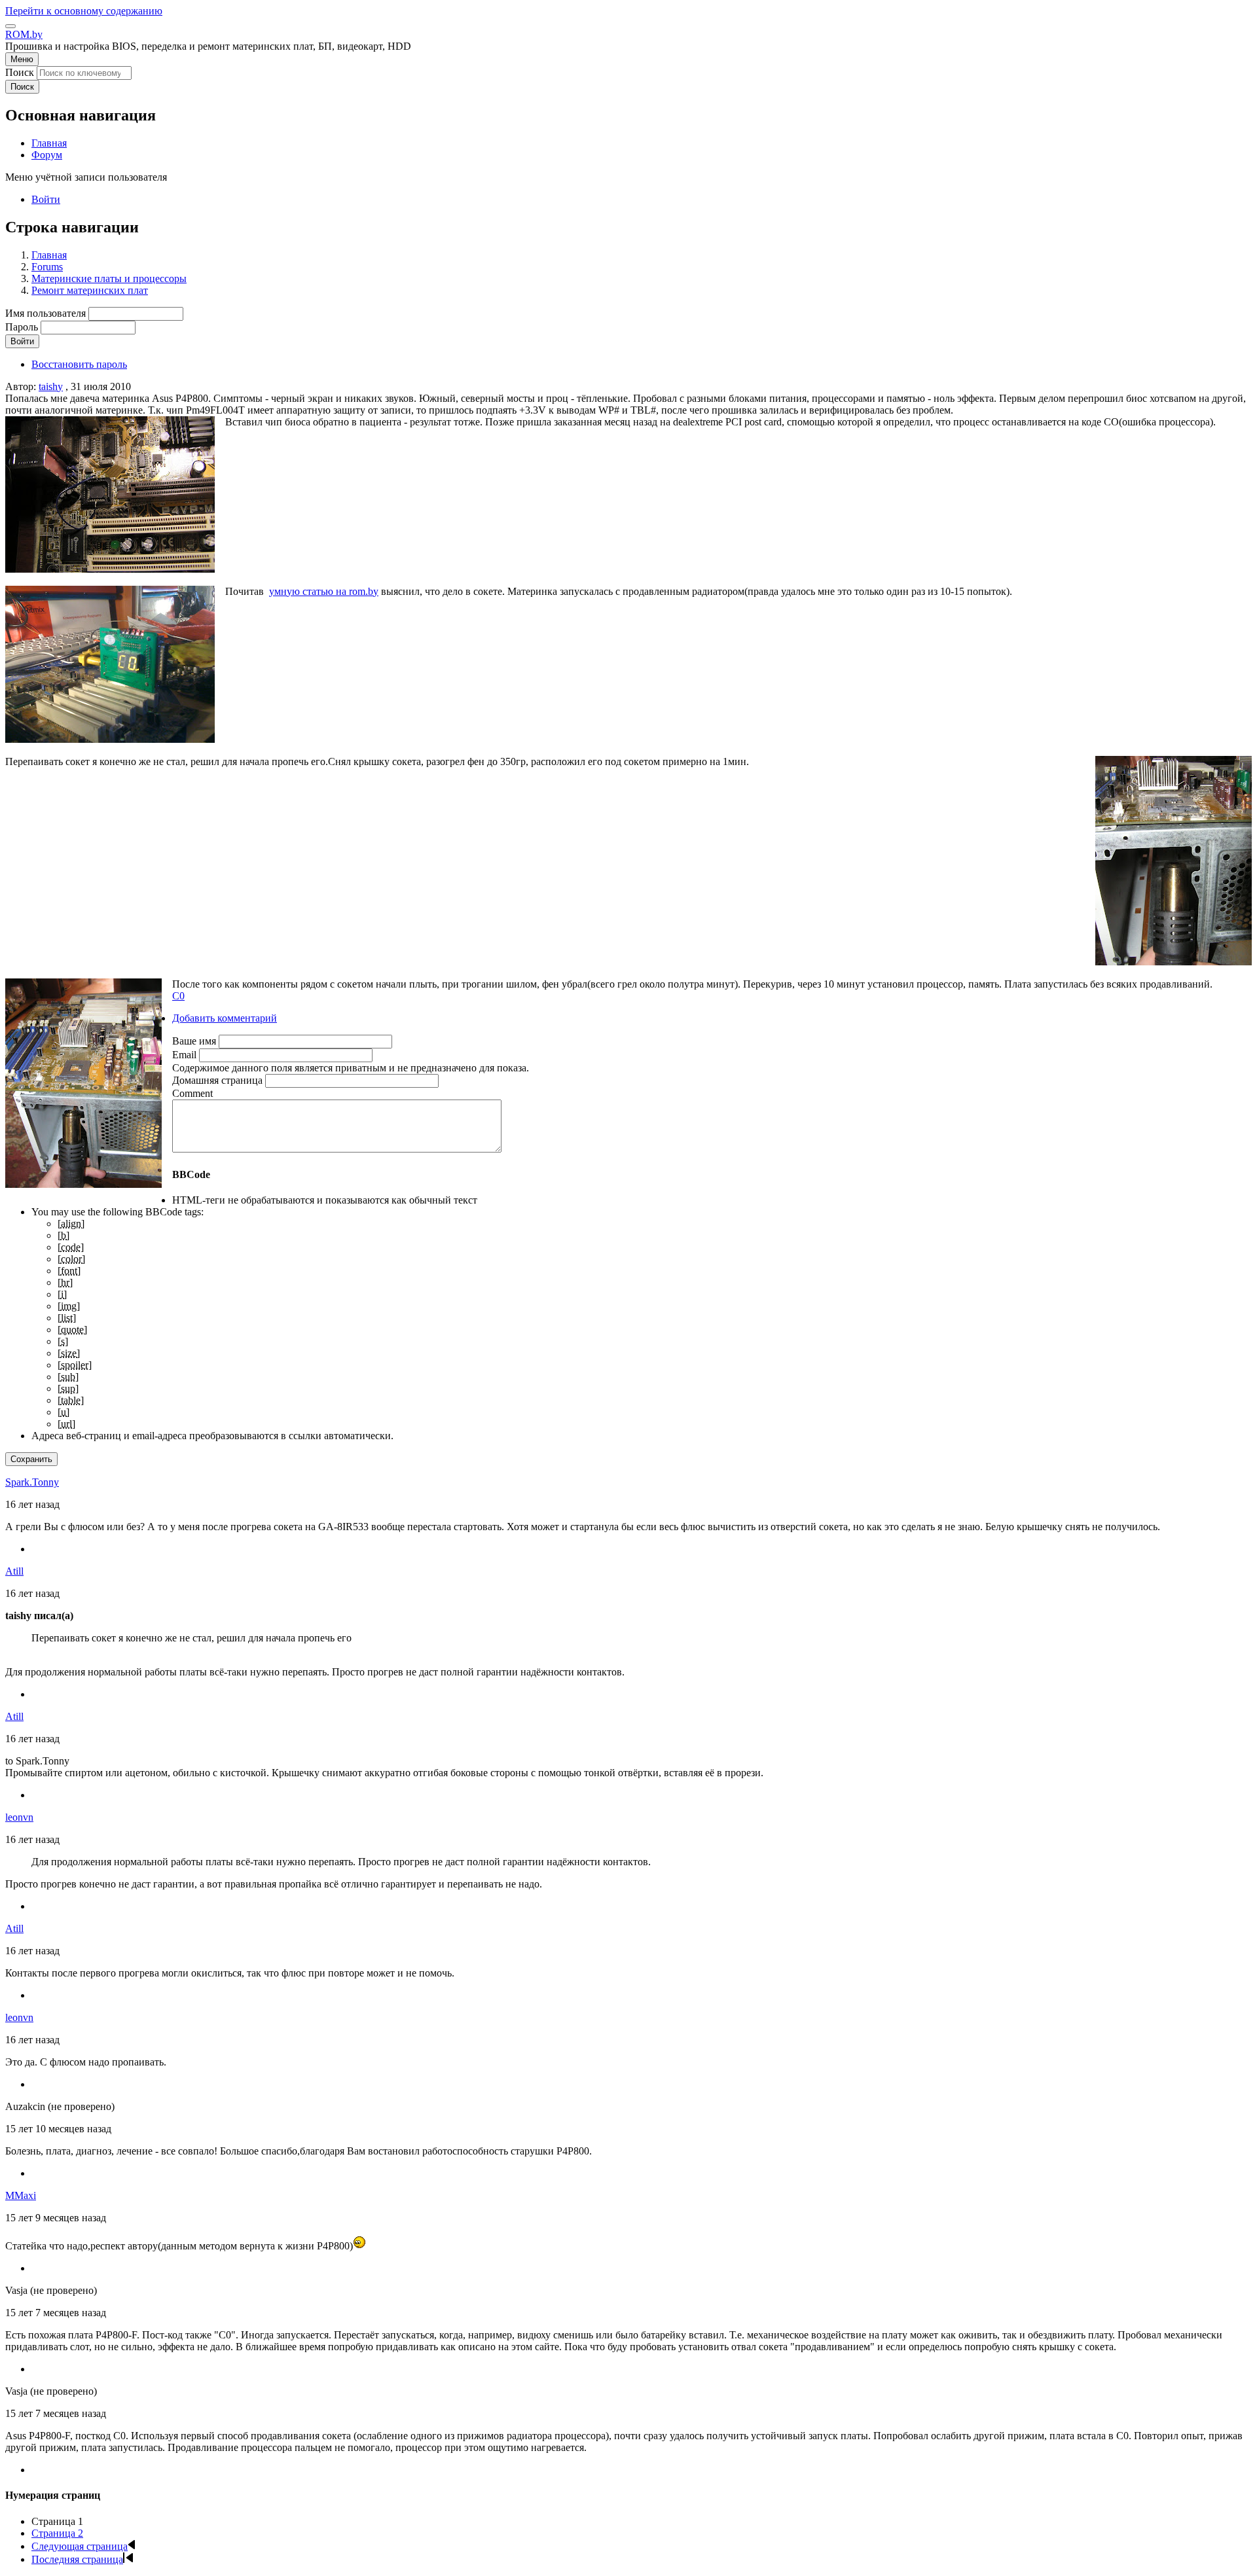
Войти (46, 199)
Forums (47, 267)
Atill (14, 1571)
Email (184, 1055)
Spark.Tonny (32, 1482)
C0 (178, 996)
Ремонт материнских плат (90, 290)
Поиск (20, 72)
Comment (192, 1093)
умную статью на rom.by (324, 591)
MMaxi (21, 2195)
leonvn (19, 1817)
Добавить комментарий (225, 1018)
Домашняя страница (217, 1080)
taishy (51, 386)
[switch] (10, 26)
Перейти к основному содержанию (84, 11)
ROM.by (24, 34)
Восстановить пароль (79, 364)
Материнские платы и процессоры (109, 278)
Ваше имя (194, 1041)
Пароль (22, 327)
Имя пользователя (46, 313)
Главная (49, 255)
